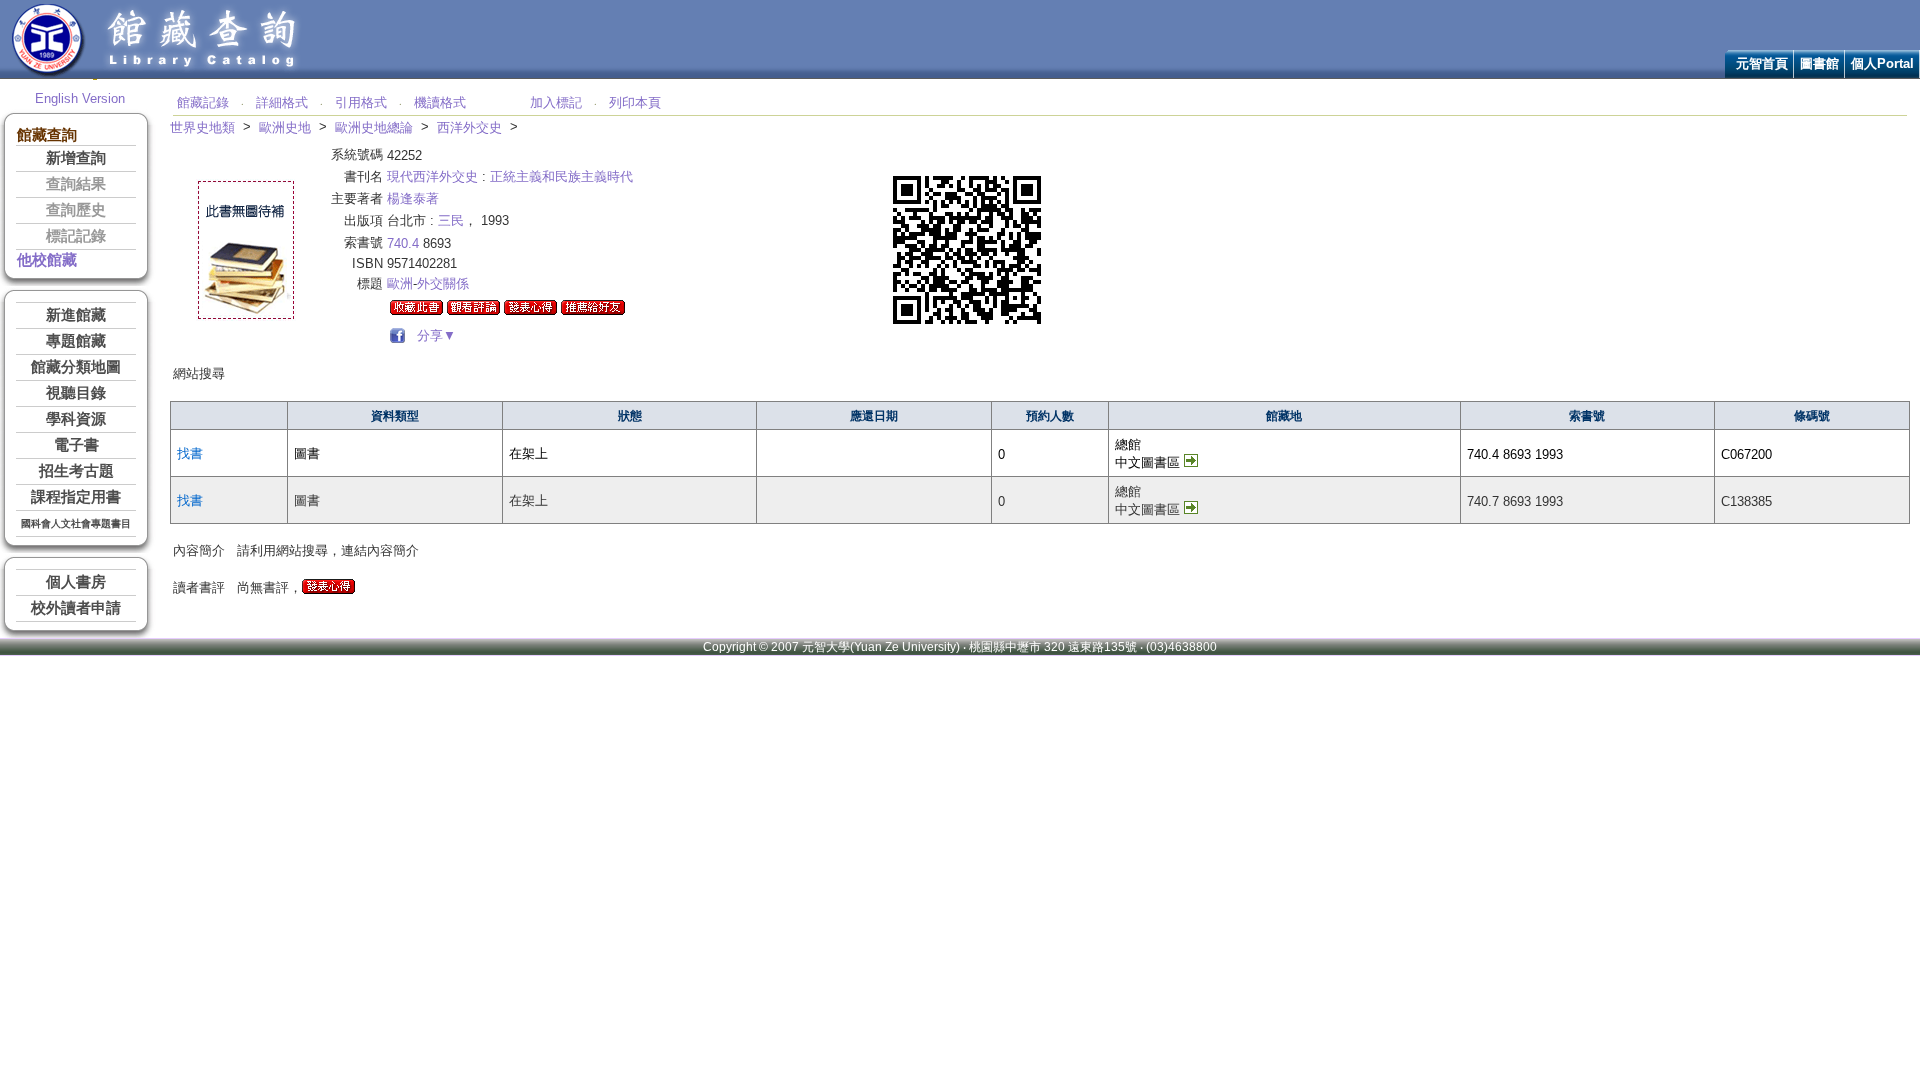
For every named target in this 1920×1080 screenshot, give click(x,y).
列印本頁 (635, 102)
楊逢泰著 (413, 198)
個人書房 (76, 582)
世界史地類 (202, 127)
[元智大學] (48, 73)
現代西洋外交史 (432, 176)
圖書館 (1819, 63)
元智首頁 (1762, 63)
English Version (80, 98)
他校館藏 (47, 260)
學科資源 (76, 419)
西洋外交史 (469, 127)
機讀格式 (440, 102)
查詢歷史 (76, 210)
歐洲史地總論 (374, 127)
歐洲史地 (285, 127)
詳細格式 (282, 102)
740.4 (403, 243)
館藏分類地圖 (76, 367)
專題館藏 (76, 341)
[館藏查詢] (203, 73)
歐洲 (400, 283)
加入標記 (556, 102)
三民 (451, 220)
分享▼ (432, 335)
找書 (190, 453)
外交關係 (443, 283)
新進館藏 (76, 315)
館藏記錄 (203, 102)
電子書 (76, 445)
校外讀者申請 (76, 608)
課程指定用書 (76, 497)
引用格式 (361, 102)
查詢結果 (76, 184)
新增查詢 (76, 158)
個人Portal (1882, 63)
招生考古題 (76, 471)
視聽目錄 (76, 393)
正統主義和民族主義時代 (561, 176)
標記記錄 (76, 236)
